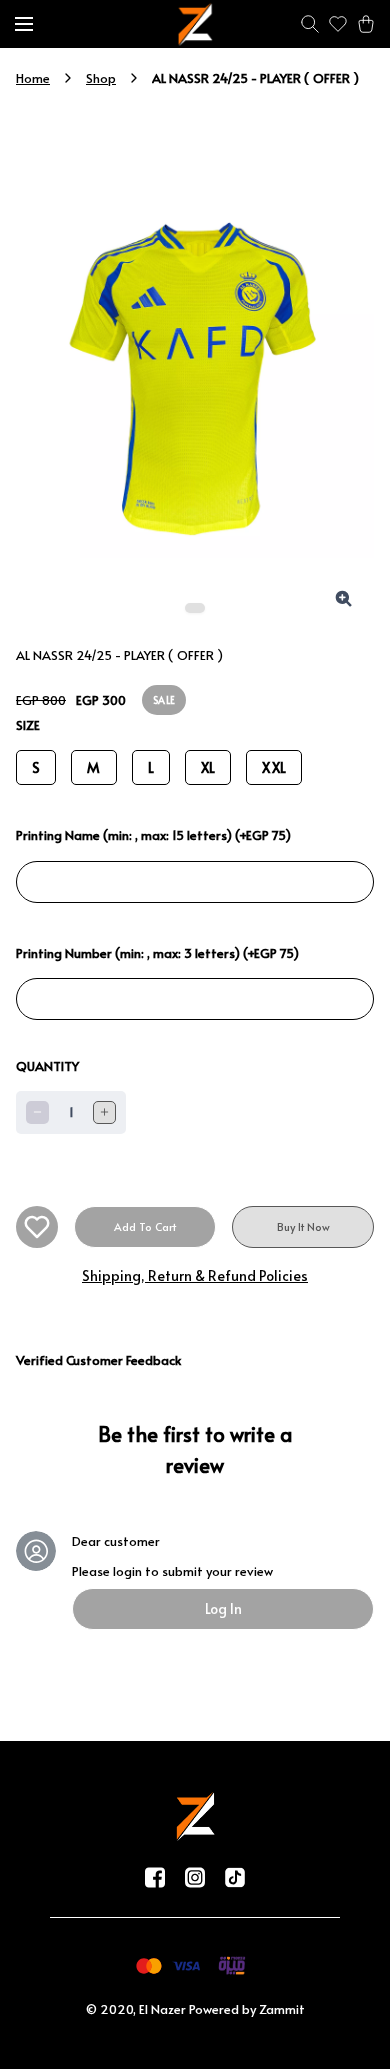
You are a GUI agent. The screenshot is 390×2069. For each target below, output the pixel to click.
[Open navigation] (24, 24)
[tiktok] (235, 1877)
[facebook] (155, 1877)
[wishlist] (338, 24)
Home (33, 78)
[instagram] (195, 1877)
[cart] (366, 24)
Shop (101, 78)
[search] (310, 24)
